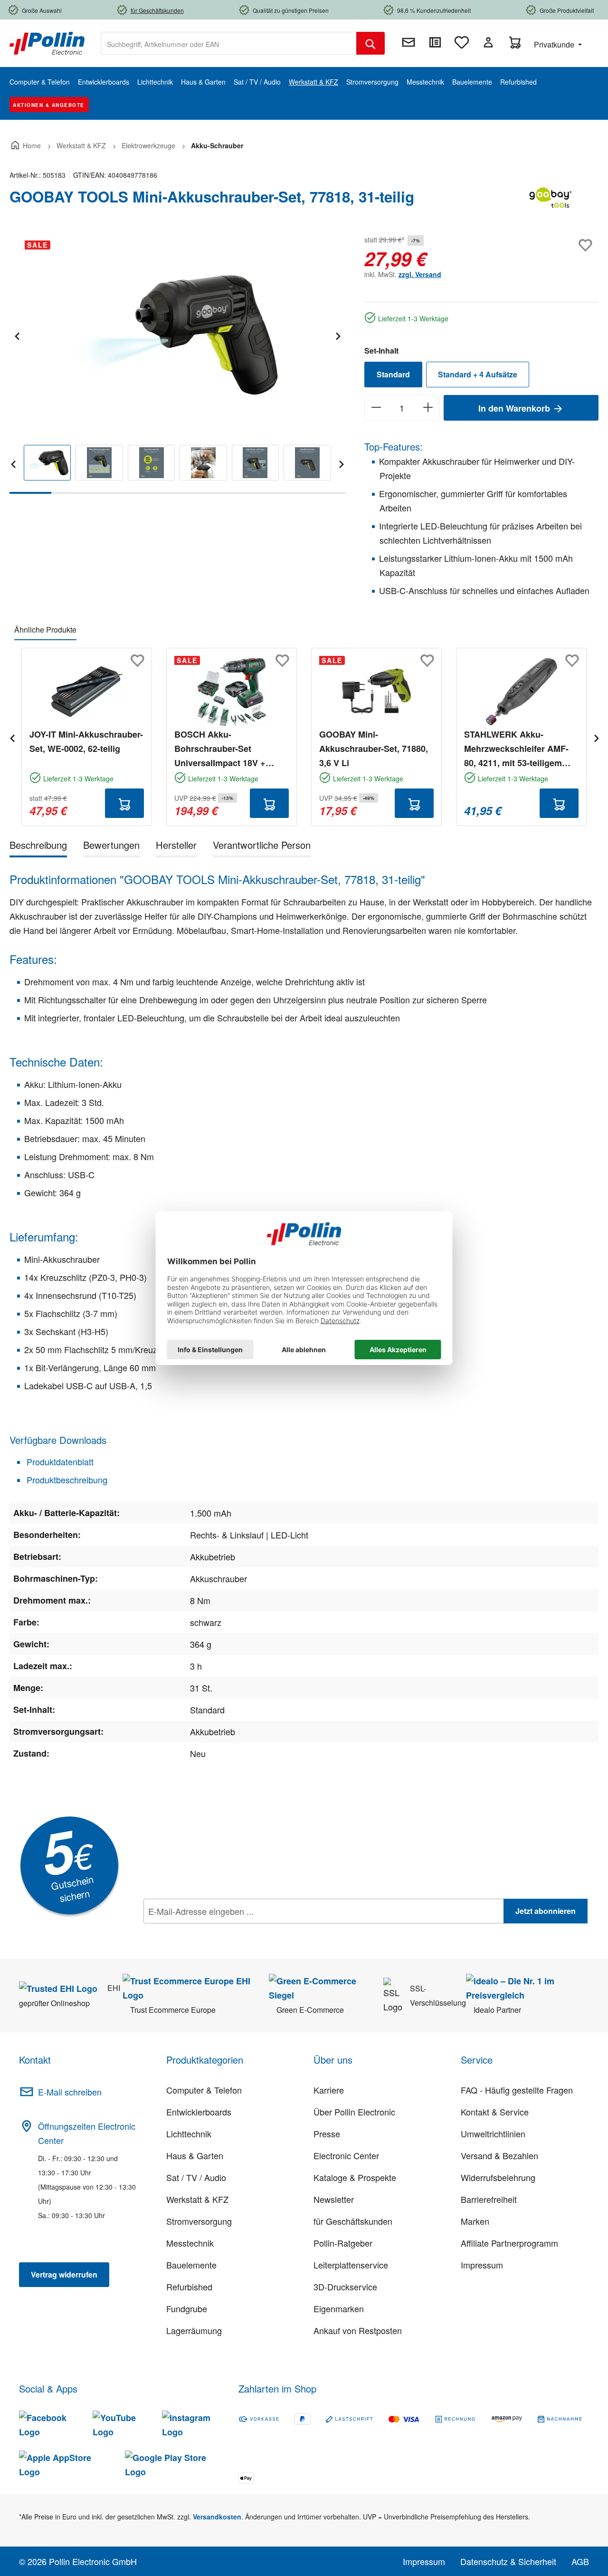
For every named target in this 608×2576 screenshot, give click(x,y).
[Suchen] (370, 43)
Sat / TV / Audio (196, 2177)
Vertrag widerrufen (64, 2274)
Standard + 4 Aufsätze (478, 374)
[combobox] (229, 43)
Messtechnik (190, 2243)
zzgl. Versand (420, 274)
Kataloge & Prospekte (355, 2177)
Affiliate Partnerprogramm (509, 2243)
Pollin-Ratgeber (343, 2243)
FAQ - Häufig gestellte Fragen (517, 2090)
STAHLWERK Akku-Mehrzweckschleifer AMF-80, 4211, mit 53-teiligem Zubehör (516, 749)
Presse (327, 2134)
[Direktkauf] (435, 42)
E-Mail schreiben (70, 2092)
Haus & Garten (195, 2155)
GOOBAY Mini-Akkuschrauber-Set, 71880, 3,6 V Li (374, 749)
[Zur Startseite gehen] (47, 42)
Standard (393, 374)
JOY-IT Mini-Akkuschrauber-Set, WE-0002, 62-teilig (86, 741)
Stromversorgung (199, 2221)
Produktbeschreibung (66, 1480)
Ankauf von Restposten (358, 2330)
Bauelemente (191, 2265)
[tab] (38, 847)
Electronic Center (346, 2155)
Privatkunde (555, 44)
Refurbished (189, 2287)
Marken (475, 2221)
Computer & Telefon (204, 2090)
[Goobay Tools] (551, 201)
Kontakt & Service (495, 2112)
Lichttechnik (189, 2134)
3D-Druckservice (345, 2287)
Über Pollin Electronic (354, 2112)
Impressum (482, 2265)
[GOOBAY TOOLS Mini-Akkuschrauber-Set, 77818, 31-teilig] (177, 335)
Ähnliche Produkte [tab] (45, 630)
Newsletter (334, 2199)
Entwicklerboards (199, 2112)
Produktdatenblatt (59, 1461)
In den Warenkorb (515, 408)
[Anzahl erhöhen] (428, 408)
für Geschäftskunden (353, 2221)
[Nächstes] (338, 335)
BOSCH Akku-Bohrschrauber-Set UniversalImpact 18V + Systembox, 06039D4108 (224, 749)
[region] (177, 363)
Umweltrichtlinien (493, 2134)
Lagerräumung (194, 2330)
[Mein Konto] (488, 42)
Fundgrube (187, 2308)
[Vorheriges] (17, 335)
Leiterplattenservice (351, 2265)
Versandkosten (217, 2517)
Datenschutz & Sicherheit (508, 2561)
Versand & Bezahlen (499, 2155)
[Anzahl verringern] (376, 408)
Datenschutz (205, 1932)
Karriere (329, 2090)
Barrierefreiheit (489, 2199)
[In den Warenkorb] (124, 803)
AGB (580, 2561)
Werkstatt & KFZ (197, 2199)
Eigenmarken (339, 2308)
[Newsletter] (408, 42)
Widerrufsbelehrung (498, 2177)
